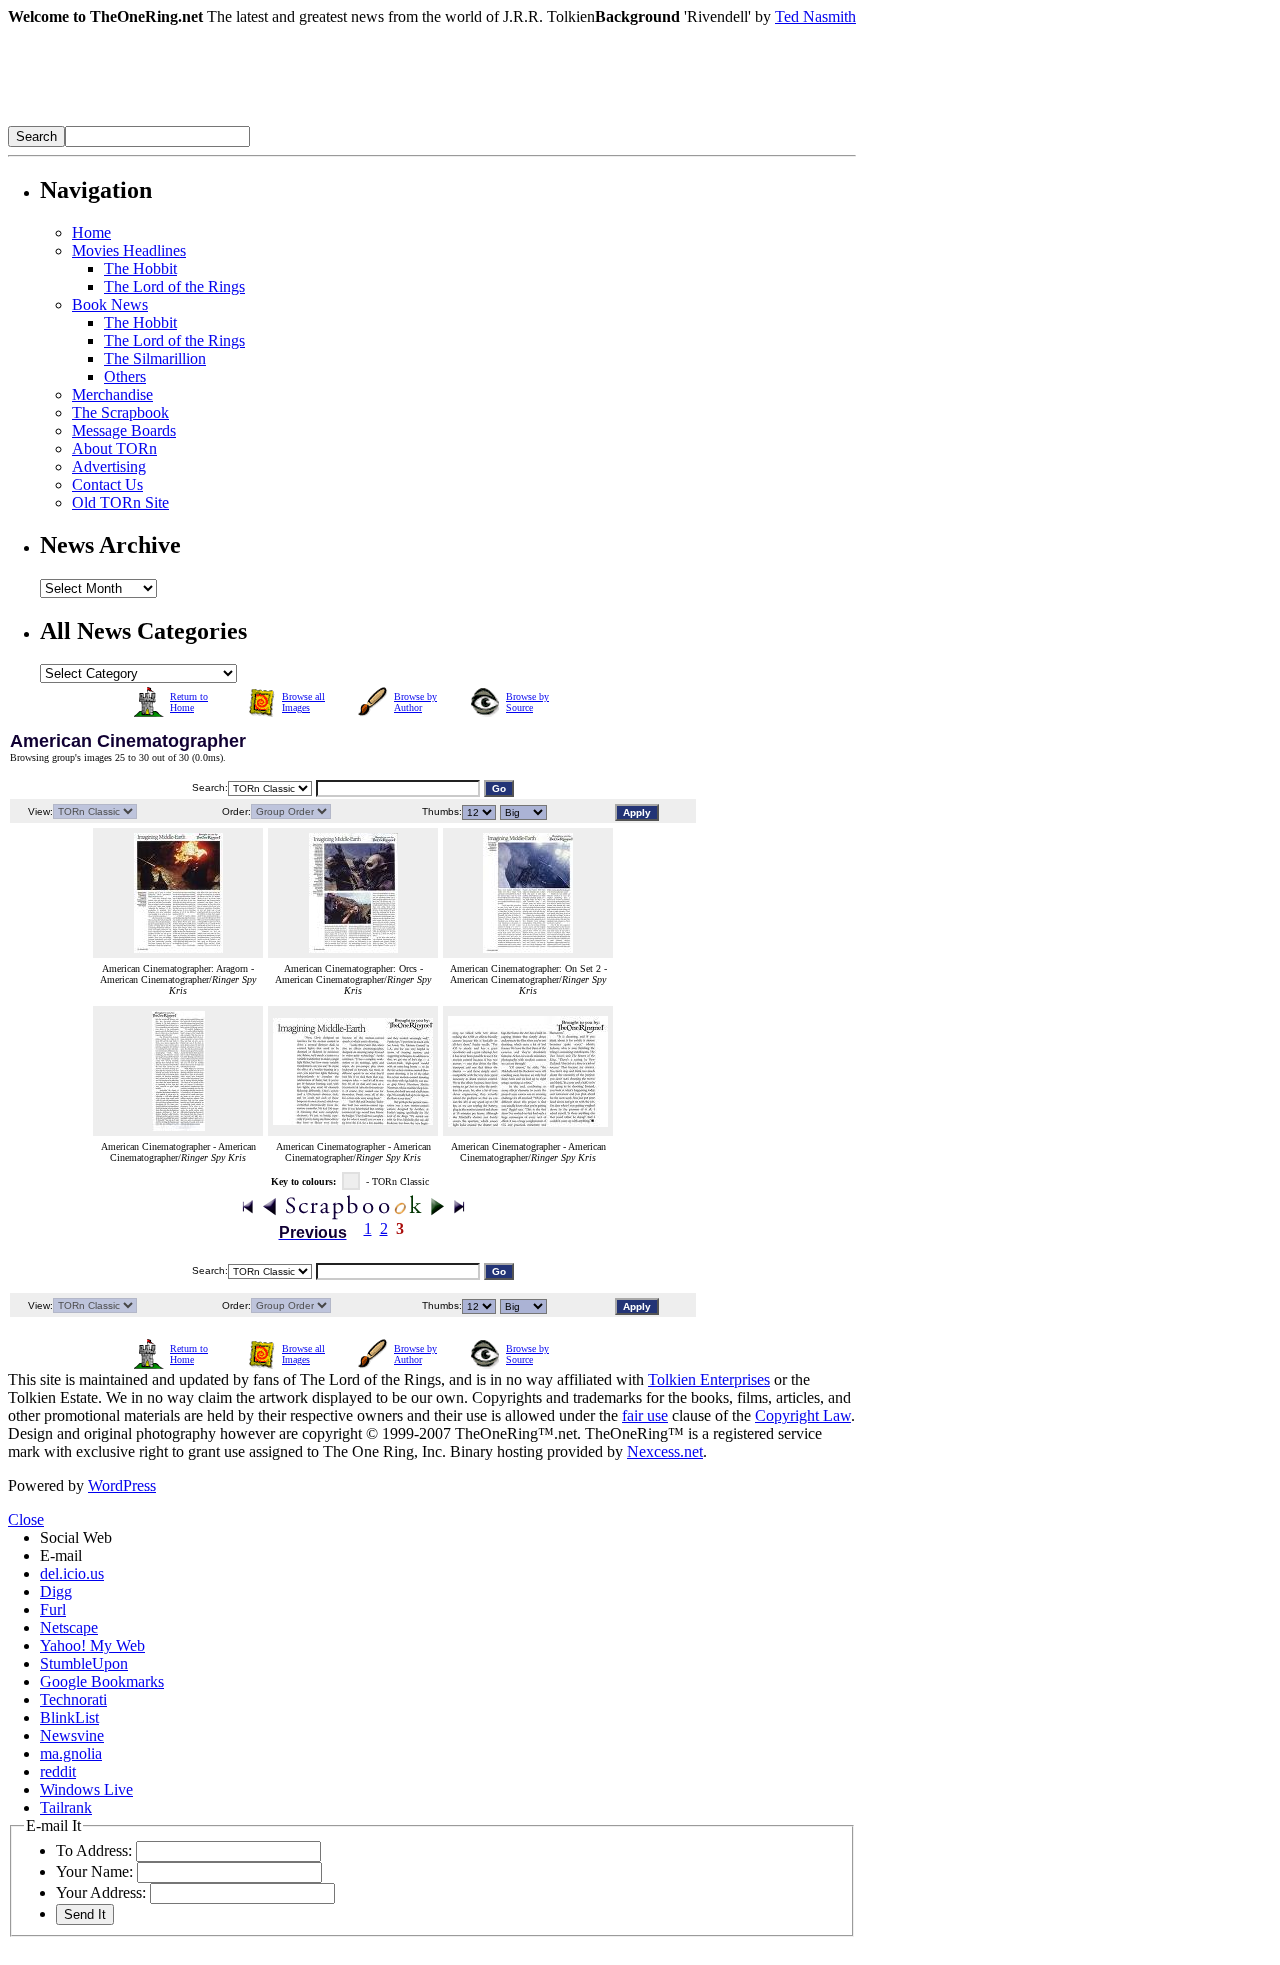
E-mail (61, 1555)
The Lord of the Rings (174, 286)
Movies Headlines (129, 250)
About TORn (114, 448)
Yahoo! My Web (92, 1645)
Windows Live (86, 1789)
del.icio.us (72, 1573)
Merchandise (112, 394)
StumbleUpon (84, 1663)
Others (125, 376)
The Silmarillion (155, 358)
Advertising (109, 466)
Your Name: (94, 1871)
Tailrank (66, 1807)
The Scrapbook (120, 412)
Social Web (76, 1537)
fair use (645, 1415)
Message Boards (124, 430)
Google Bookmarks (102, 1681)
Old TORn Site (120, 502)
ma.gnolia (71, 1753)
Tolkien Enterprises (709, 1379)
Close (26, 1519)
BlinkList (69, 1717)
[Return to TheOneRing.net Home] (308, 120)
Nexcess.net (665, 1451)
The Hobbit (140, 268)
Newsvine (72, 1735)
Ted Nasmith (815, 16)
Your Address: (101, 1892)
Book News (110, 304)
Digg (56, 1591)
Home (91, 232)
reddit (58, 1771)
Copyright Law (803, 1415)
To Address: (94, 1850)
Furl (53, 1609)
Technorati (73, 1699)
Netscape (69, 1627)
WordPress (122, 1485)
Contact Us (107, 484)
